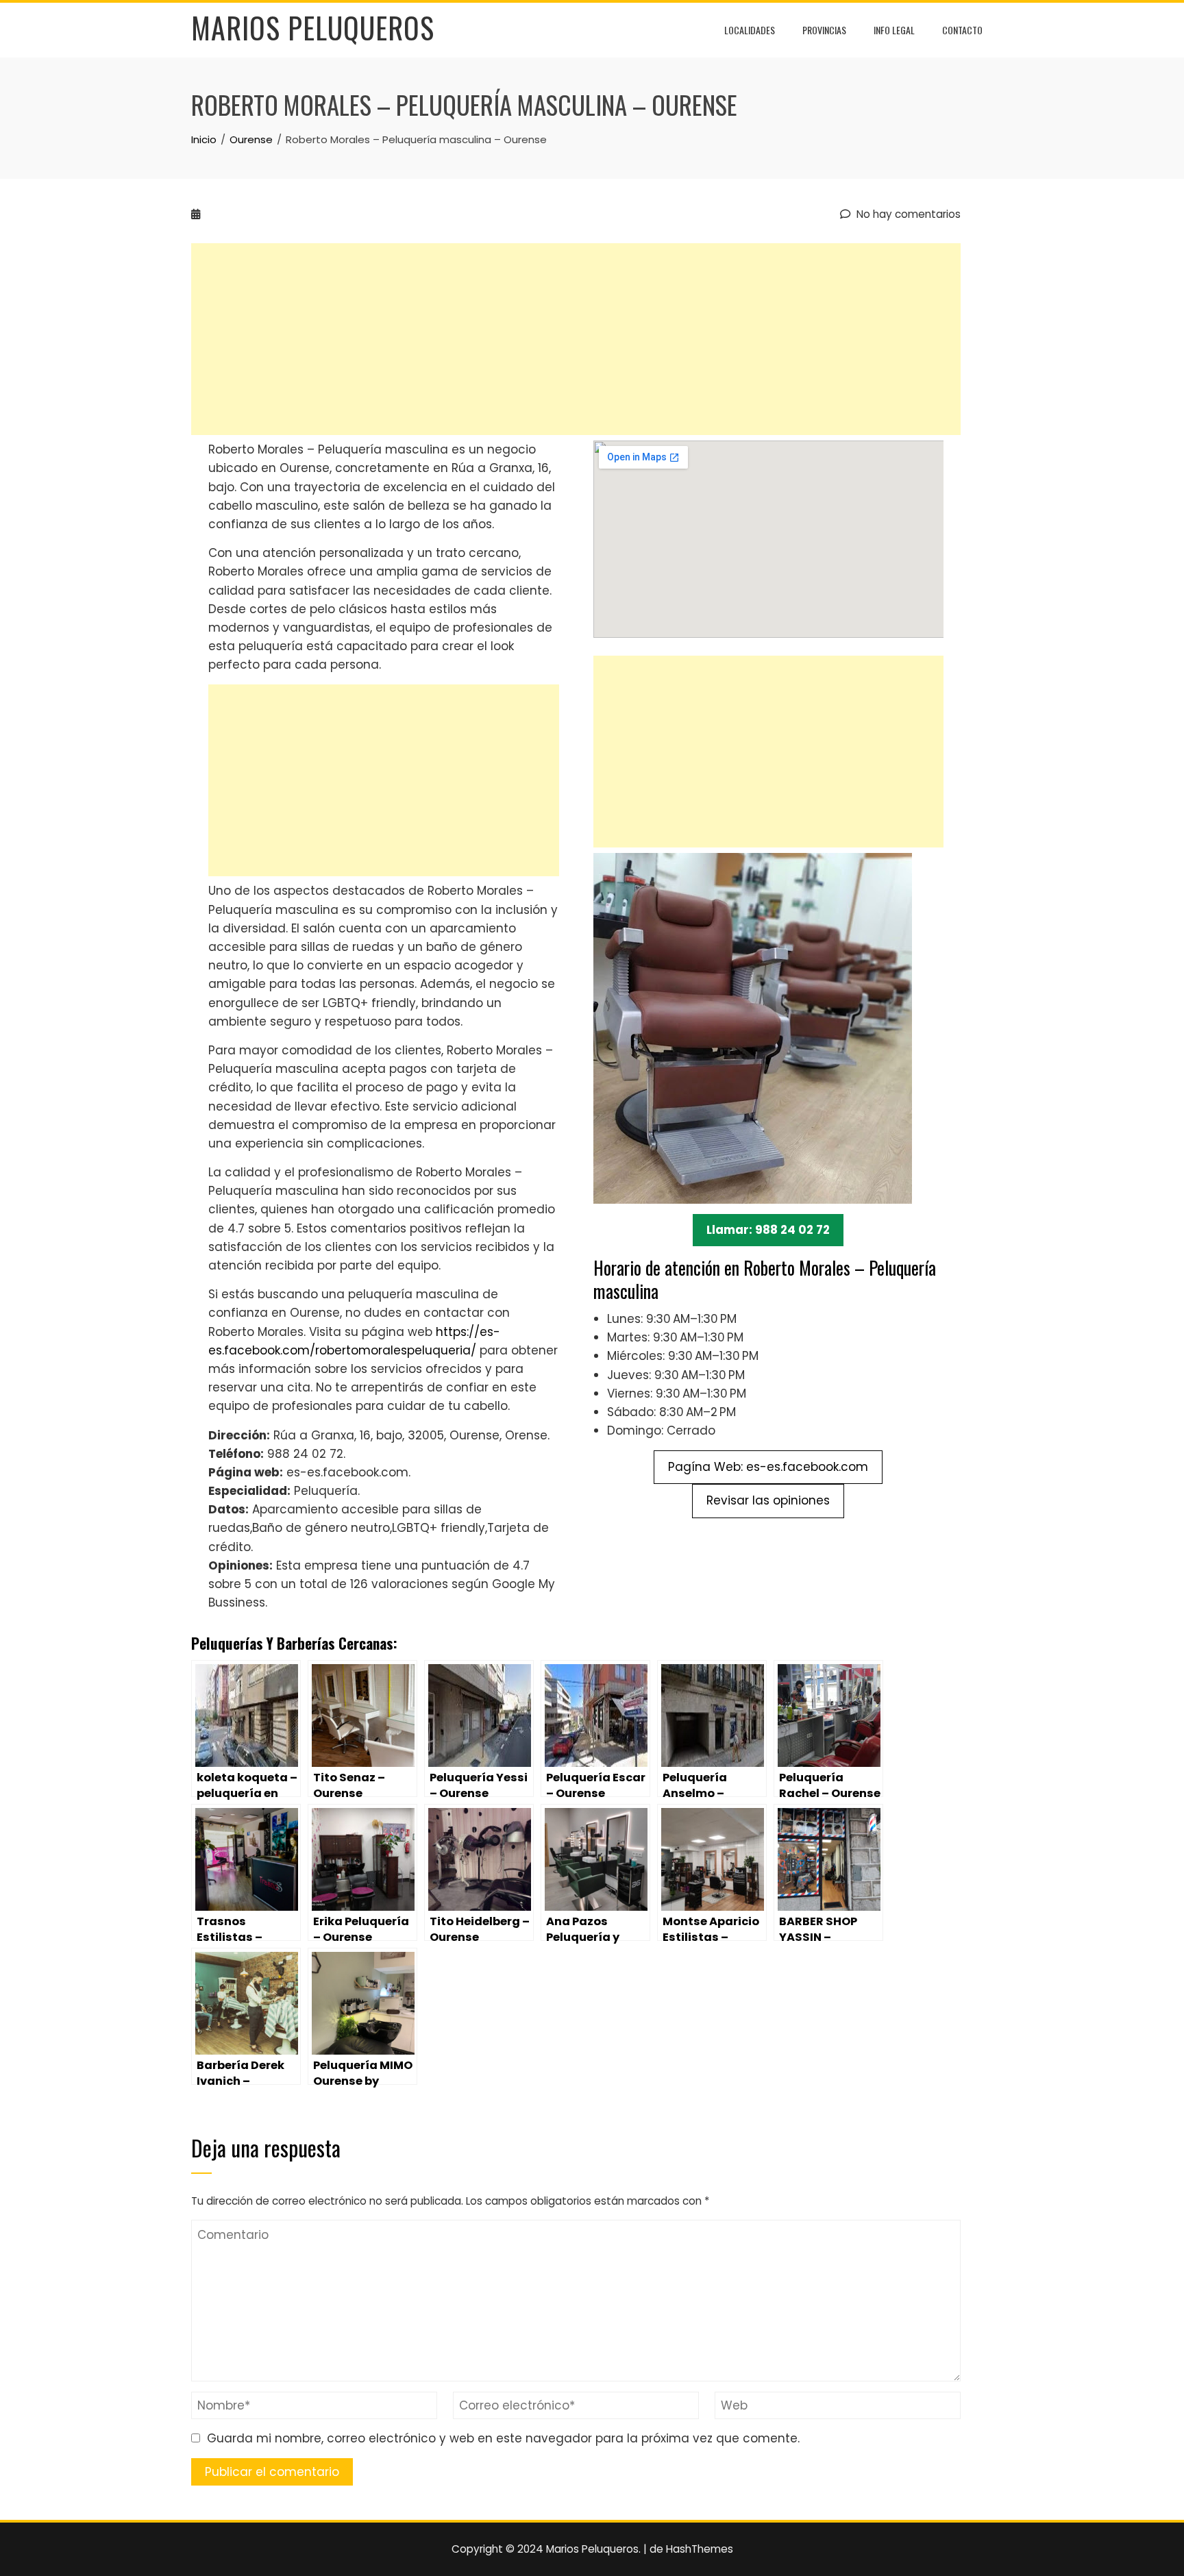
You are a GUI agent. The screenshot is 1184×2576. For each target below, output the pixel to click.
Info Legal (894, 30)
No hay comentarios (907, 214)
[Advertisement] (576, 339)
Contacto (962, 30)
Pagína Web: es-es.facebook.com (768, 1467)
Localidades (750, 30)
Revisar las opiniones (768, 1500)
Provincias (824, 30)
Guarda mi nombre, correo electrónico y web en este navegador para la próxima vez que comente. (503, 2438)
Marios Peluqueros (313, 27)
